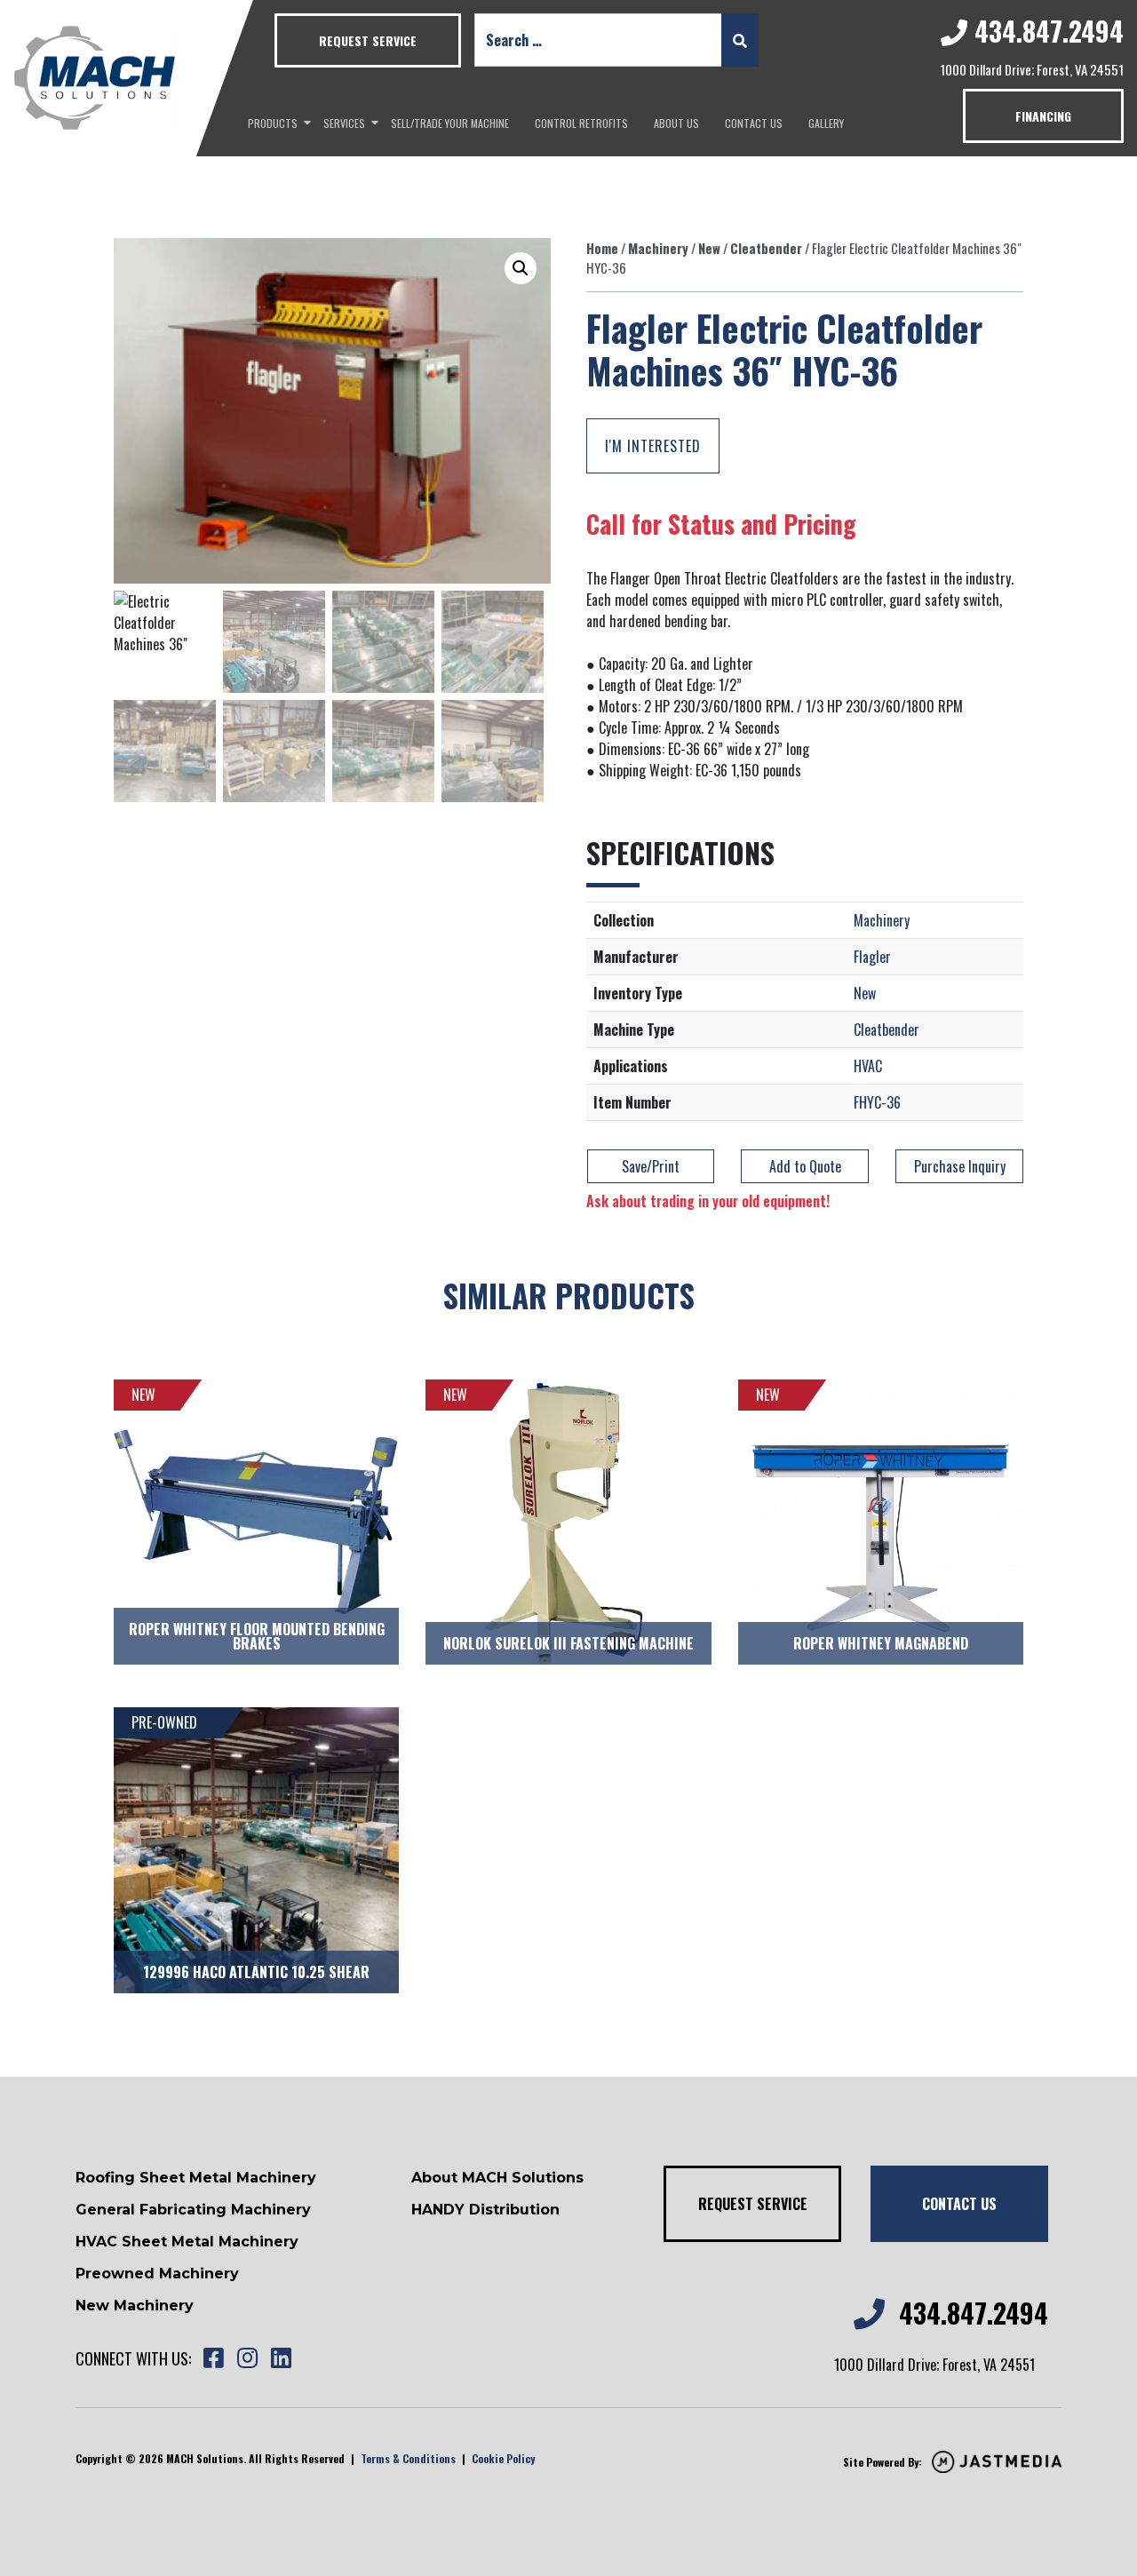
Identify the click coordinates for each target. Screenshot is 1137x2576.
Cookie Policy (503, 2458)
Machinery (658, 248)
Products (273, 123)
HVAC (868, 1066)
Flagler (872, 957)
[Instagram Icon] (247, 2359)
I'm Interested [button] (653, 446)
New (709, 248)
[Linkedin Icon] (281, 2359)
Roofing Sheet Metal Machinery (196, 2178)
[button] (521, 268)
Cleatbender (766, 248)
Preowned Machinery (157, 2274)
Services (344, 123)
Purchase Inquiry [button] (960, 1166)
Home (602, 248)
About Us (676, 123)
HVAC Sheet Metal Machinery (187, 2242)
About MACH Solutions (497, 2178)
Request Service (368, 40)
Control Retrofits (581, 123)
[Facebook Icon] (213, 2359)
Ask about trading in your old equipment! (708, 1201)
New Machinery (135, 2306)
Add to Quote (805, 1166)
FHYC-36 (877, 1102)
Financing (1043, 116)
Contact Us (754, 123)
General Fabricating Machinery (193, 2210)
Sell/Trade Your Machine (450, 123)
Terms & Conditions (408, 2458)
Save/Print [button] (651, 1166)
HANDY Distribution (485, 2210)
